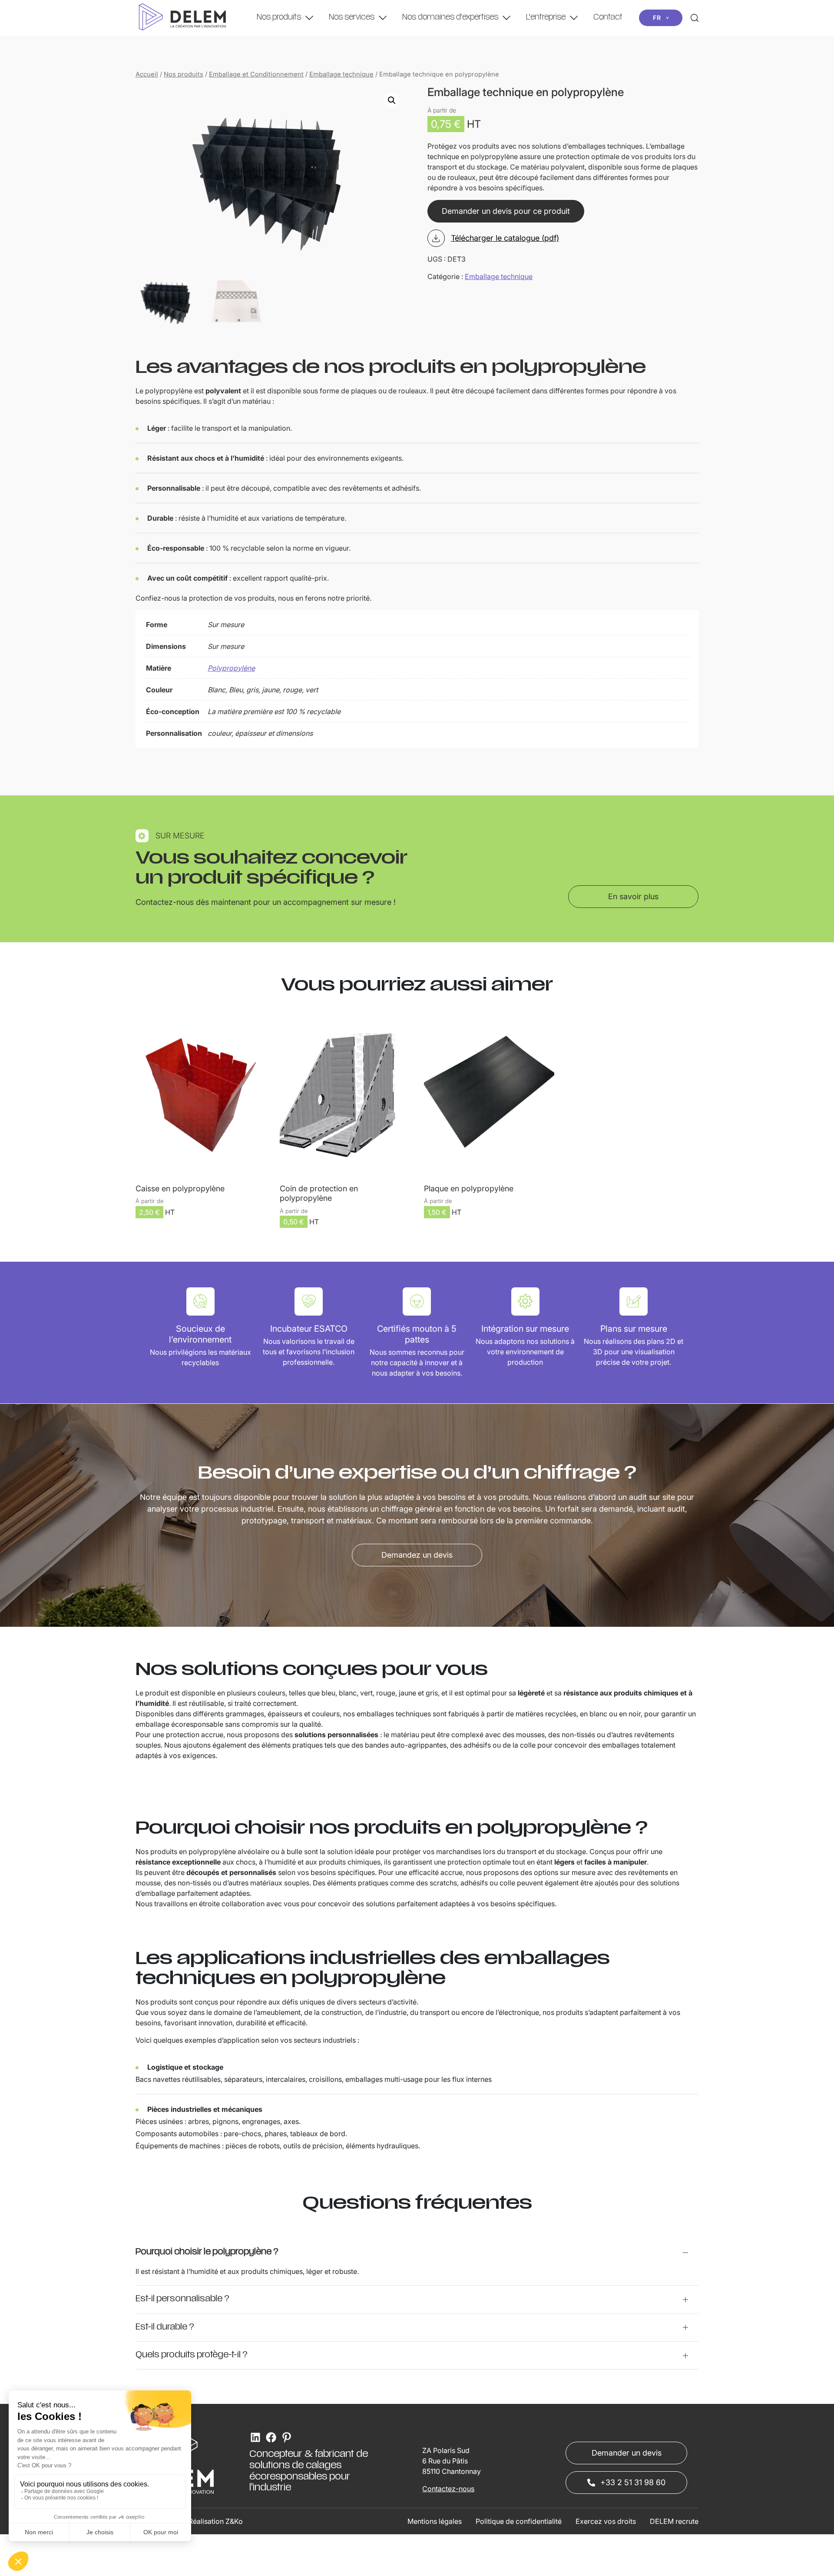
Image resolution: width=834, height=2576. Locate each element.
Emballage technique (341, 74)
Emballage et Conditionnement (256, 74)
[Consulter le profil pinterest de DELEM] (287, 2437)
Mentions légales (435, 2521)
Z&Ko (234, 2521)
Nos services (352, 18)
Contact (608, 18)
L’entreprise (546, 18)
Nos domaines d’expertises (450, 18)
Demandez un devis (417, 1555)
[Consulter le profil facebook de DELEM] (271, 2437)
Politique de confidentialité (519, 2521)
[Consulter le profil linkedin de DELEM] (255, 2437)
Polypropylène (231, 668)
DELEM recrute (674, 2521)
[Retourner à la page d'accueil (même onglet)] (182, 18)
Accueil (147, 74)
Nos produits (279, 18)
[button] (392, 100)
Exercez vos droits (606, 2521)
